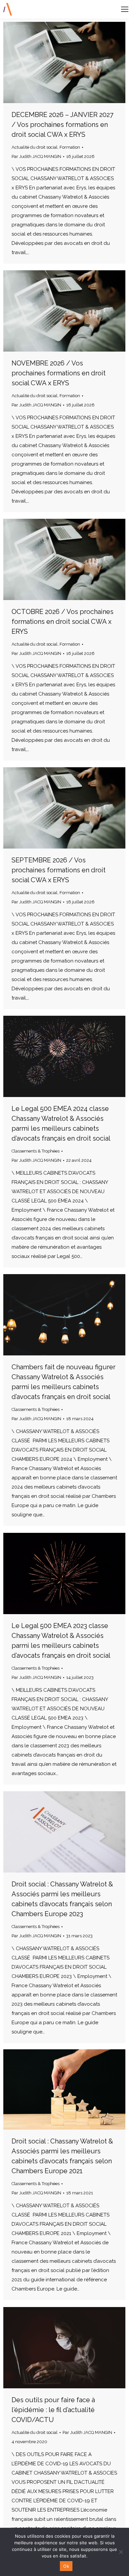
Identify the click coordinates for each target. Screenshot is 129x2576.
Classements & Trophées (36, 1151)
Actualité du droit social (35, 147)
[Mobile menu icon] (125, 9)
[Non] (121, 2552)
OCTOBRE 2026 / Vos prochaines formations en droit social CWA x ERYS (63, 622)
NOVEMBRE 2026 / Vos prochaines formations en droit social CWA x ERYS (59, 373)
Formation (70, 147)
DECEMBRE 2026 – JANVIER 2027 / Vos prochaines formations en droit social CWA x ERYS (63, 125)
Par (36, 156)
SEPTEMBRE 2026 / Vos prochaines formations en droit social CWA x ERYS (59, 870)
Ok (66, 2566)
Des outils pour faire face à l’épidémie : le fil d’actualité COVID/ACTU (53, 2410)
